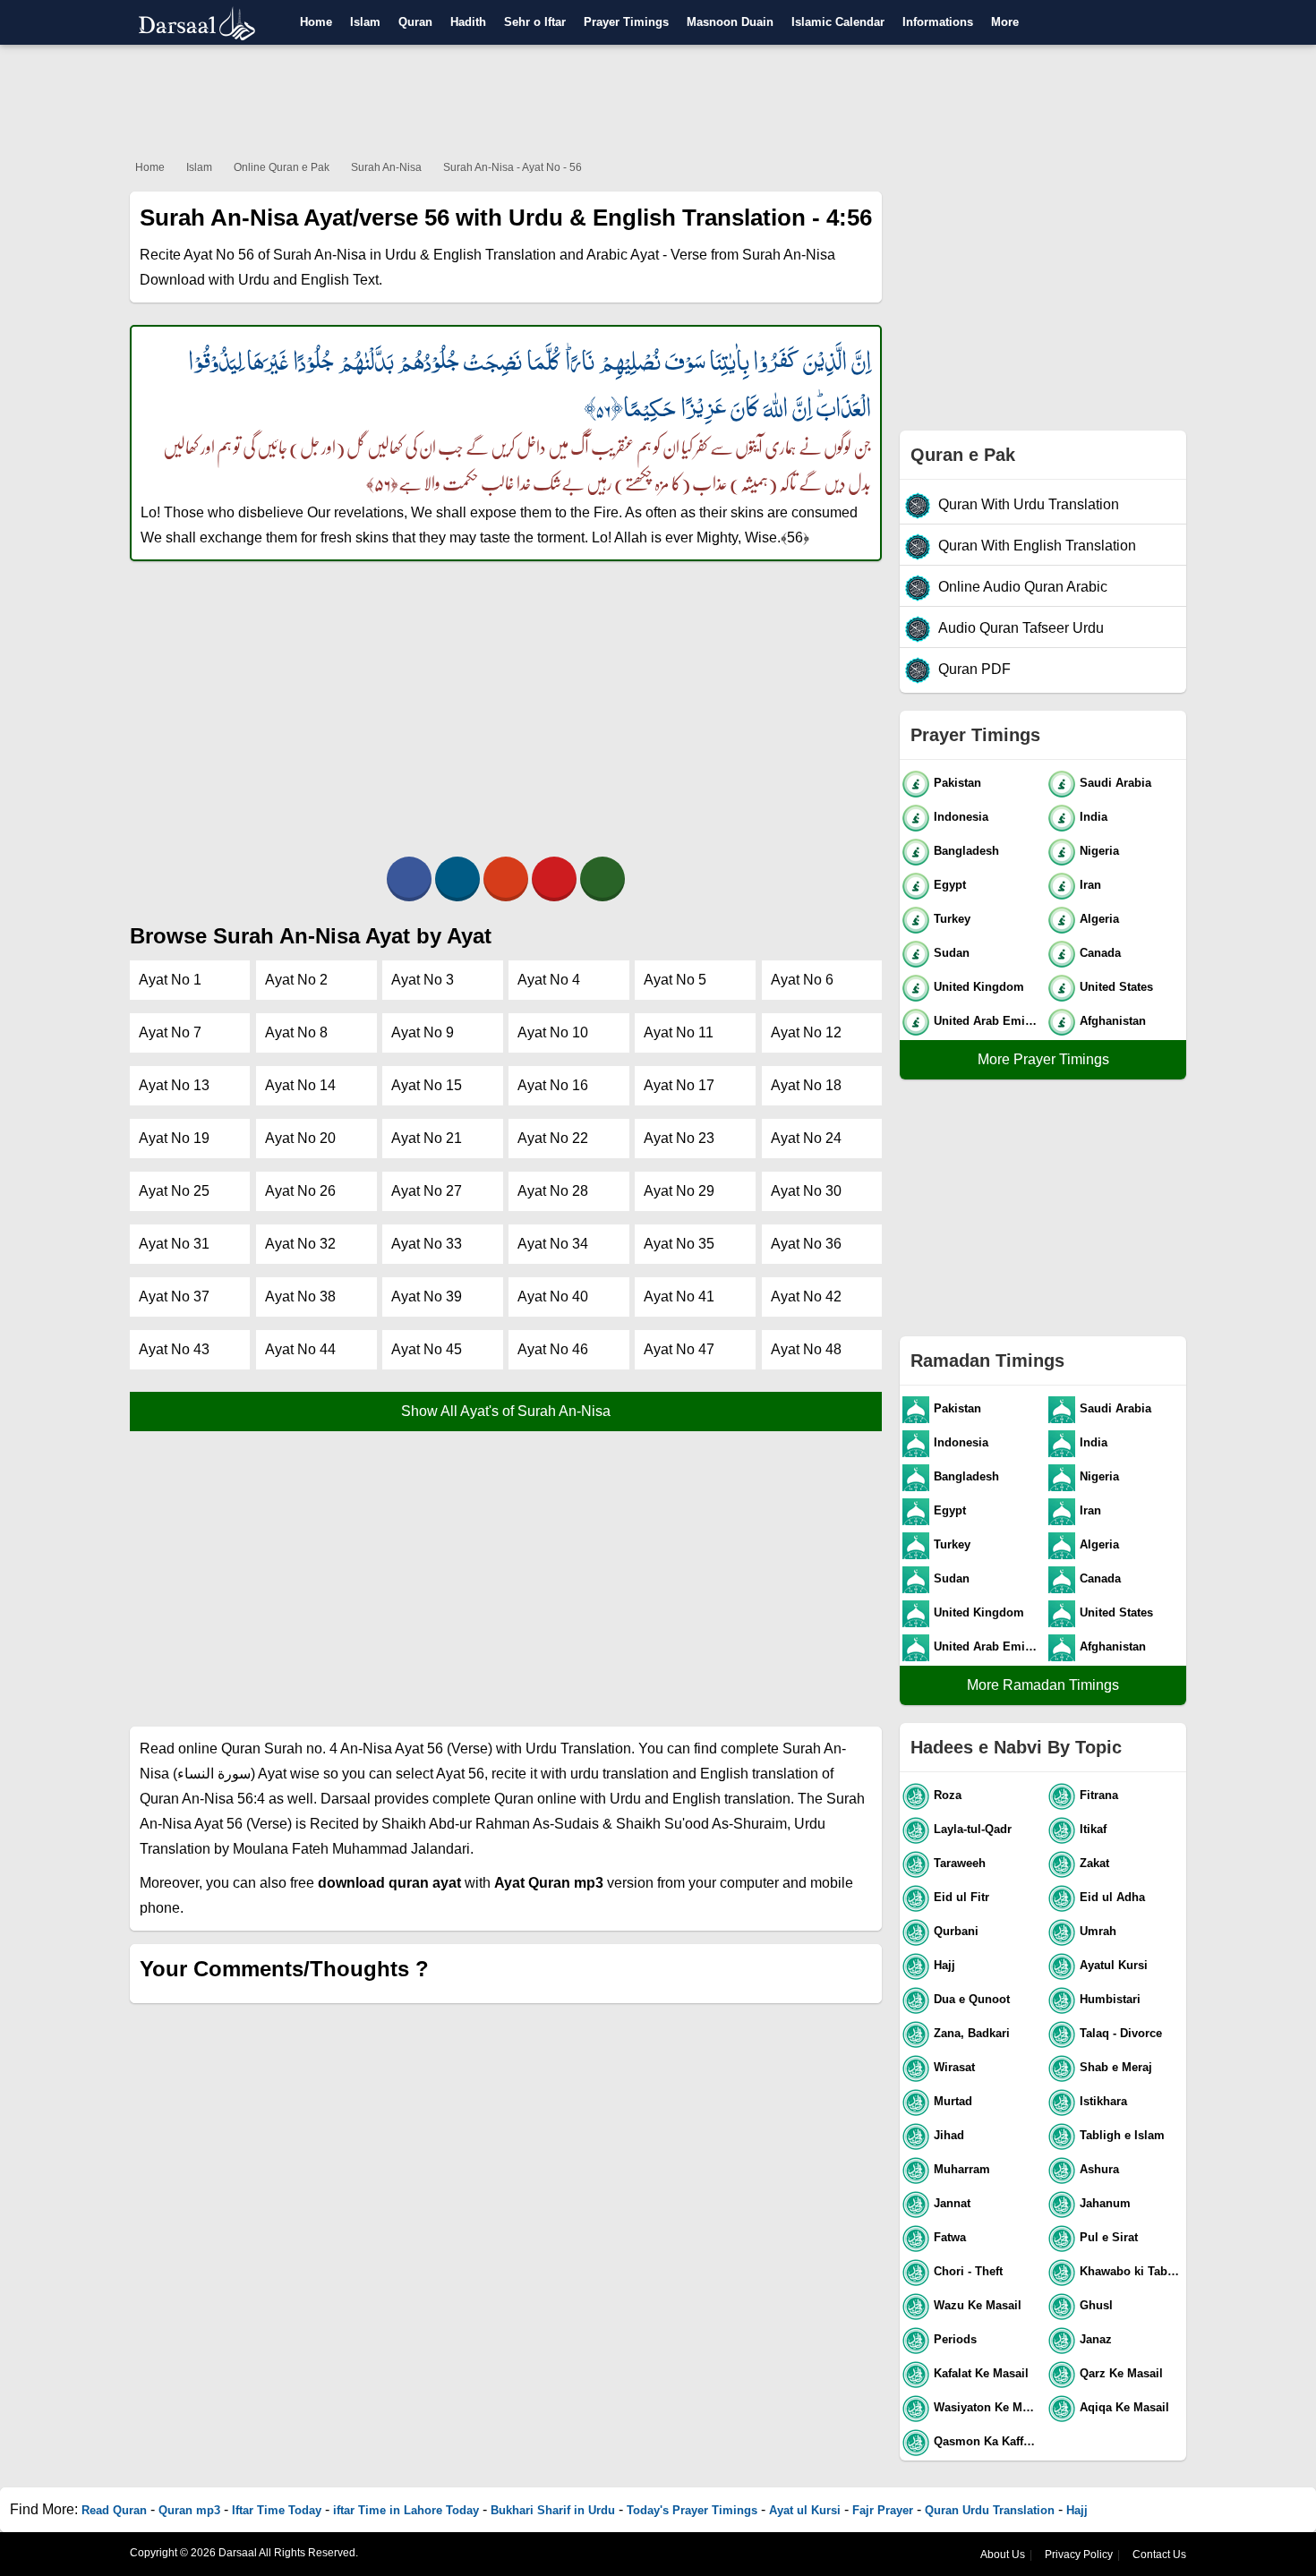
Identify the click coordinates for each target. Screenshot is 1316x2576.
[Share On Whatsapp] (602, 879)
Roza (948, 1795)
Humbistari (1110, 1999)
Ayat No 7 (170, 1032)
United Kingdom (979, 987)
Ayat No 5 (675, 980)
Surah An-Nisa (386, 167)
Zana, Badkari (972, 2033)
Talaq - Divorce (1121, 2033)
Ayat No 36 (806, 1244)
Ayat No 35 (679, 1244)
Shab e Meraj (1116, 2067)
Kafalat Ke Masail (981, 2373)
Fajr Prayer (883, 2510)
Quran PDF (974, 669)
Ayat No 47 (679, 1349)
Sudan (952, 953)
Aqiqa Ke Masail (1124, 2407)
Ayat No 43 (174, 1349)
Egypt (950, 885)
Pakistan (957, 783)
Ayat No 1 (170, 980)
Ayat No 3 (423, 980)
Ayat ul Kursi (805, 2510)
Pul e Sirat (1109, 2237)
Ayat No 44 (300, 1349)
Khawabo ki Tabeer (1132, 2271)
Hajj (944, 1965)
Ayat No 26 (300, 1191)
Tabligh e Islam (1122, 2135)
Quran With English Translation (1037, 546)
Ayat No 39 (427, 1297)
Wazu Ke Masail (978, 2305)
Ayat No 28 (553, 1191)
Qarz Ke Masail (1121, 2373)
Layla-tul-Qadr (973, 1829)
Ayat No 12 (806, 1032)
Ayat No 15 (427, 1085)
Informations (938, 22)
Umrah (1098, 1931)
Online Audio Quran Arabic (1023, 587)
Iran (1090, 885)
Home (316, 22)
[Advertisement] (658, 98)
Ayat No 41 (679, 1297)
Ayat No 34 (553, 1244)
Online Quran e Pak (282, 167)
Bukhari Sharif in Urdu (553, 2510)
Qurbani (956, 1931)
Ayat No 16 (553, 1085)
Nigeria (1099, 851)
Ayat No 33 (427, 1244)
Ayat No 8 (296, 1032)
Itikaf (1093, 1829)
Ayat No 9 (423, 1032)
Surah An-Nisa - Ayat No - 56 (513, 167)
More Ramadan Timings (1043, 1685)
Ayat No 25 (174, 1191)
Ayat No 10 (553, 1032)
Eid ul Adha (1112, 1897)
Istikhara (1103, 2101)
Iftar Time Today (277, 2510)
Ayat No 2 (296, 980)
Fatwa (950, 2237)
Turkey (952, 919)
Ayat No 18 (806, 1085)
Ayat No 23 (679, 1138)
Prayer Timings (626, 22)
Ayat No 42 (806, 1297)
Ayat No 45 (427, 1349)
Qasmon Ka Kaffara (987, 2441)
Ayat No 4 (549, 980)
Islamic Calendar (838, 22)
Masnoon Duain (730, 22)
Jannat (952, 2203)
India (1094, 817)
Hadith (468, 22)
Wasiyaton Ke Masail (987, 2407)
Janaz (1096, 2339)
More (1005, 22)
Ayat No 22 (553, 1138)
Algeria (1099, 919)
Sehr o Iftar (535, 22)
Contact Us (1159, 2555)
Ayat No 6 (802, 980)
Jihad (949, 2135)
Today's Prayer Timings (692, 2510)
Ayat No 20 (300, 1138)
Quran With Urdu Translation (1029, 504)
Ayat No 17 (679, 1085)
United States (1116, 987)
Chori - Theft (968, 2271)
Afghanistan (1113, 1021)
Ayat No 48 (806, 1349)
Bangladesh (966, 851)
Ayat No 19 (174, 1138)
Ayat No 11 (679, 1032)
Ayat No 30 (806, 1191)
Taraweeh (960, 1863)
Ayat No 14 (300, 1085)
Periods (955, 2339)
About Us (1003, 2555)
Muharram (962, 2169)
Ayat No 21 (427, 1138)
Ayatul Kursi (1114, 1965)
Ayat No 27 (427, 1191)
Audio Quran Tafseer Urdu (1021, 628)
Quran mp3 (189, 2510)
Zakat (1094, 1863)
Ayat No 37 (174, 1297)
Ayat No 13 (174, 1085)
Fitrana (1099, 1795)
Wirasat (954, 2067)
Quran (415, 22)
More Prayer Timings (1043, 1059)
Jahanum (1105, 2203)
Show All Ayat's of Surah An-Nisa (506, 1411)
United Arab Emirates (987, 1021)
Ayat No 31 (174, 1244)
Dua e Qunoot (972, 1999)
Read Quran (114, 2510)
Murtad (953, 2101)
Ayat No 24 (806, 1138)
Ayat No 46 (553, 1349)
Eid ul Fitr (961, 1897)
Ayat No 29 (679, 1191)
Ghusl (1096, 2305)
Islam (365, 22)
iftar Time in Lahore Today (406, 2510)
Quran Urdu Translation (990, 2510)
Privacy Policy (1079, 2555)
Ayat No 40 (553, 1297)
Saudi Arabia (1115, 783)
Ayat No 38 (300, 1297)
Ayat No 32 (300, 1244)
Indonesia (961, 817)
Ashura (1099, 2169)
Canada (1100, 953)
